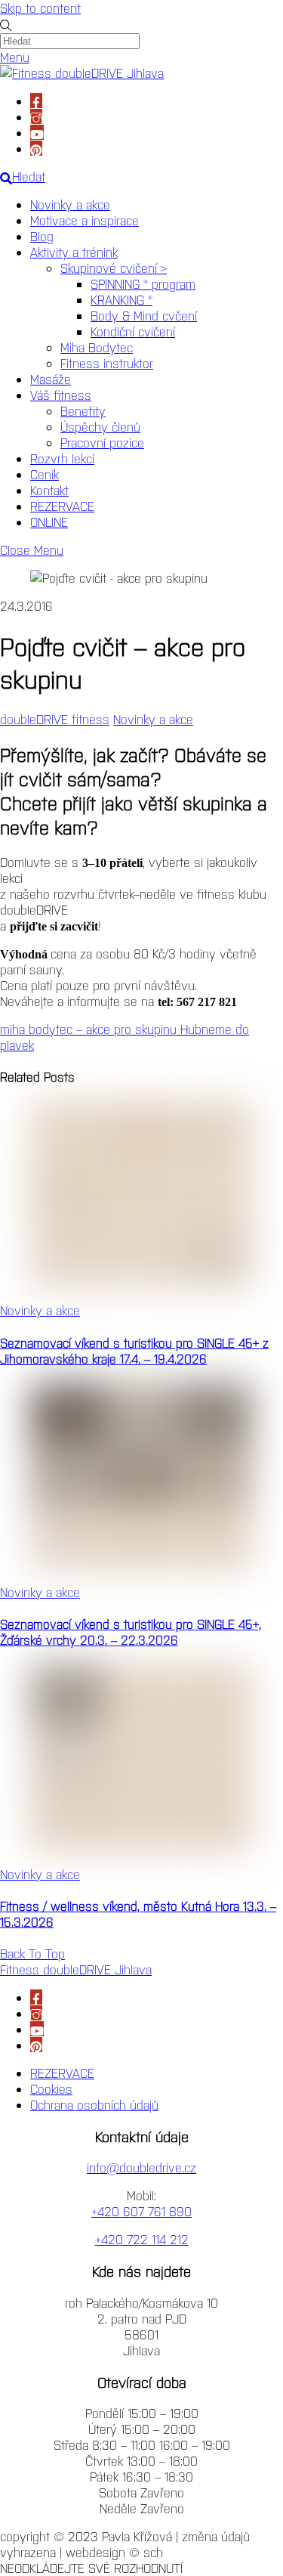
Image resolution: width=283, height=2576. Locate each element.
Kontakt (49, 490)
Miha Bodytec (97, 347)
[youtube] (37, 132)
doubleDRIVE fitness (55, 719)
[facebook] (36, 101)
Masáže (51, 379)
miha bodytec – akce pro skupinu (88, 1029)
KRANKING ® (122, 299)
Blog (42, 236)
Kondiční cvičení (133, 331)
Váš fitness (61, 395)
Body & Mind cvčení (144, 315)
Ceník (45, 474)
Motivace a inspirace (85, 220)
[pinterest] (36, 148)
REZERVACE (62, 506)
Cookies (51, 2088)
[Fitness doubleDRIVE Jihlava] (82, 73)
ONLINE (49, 522)
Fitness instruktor (107, 363)
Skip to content (40, 8)
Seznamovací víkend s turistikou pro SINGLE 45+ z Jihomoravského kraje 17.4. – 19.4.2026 (134, 1350)
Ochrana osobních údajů (94, 2104)
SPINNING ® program (143, 283)
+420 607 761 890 (141, 2211)
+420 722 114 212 (142, 2239)
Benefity (83, 410)
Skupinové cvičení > (114, 268)
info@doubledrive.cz (141, 2167)
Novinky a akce (70, 204)
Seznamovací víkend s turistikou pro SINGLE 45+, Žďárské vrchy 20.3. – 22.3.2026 (131, 1632)
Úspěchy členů (100, 426)
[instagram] (36, 116)
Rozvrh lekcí (62, 458)
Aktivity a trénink (74, 252)
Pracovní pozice (102, 442)
